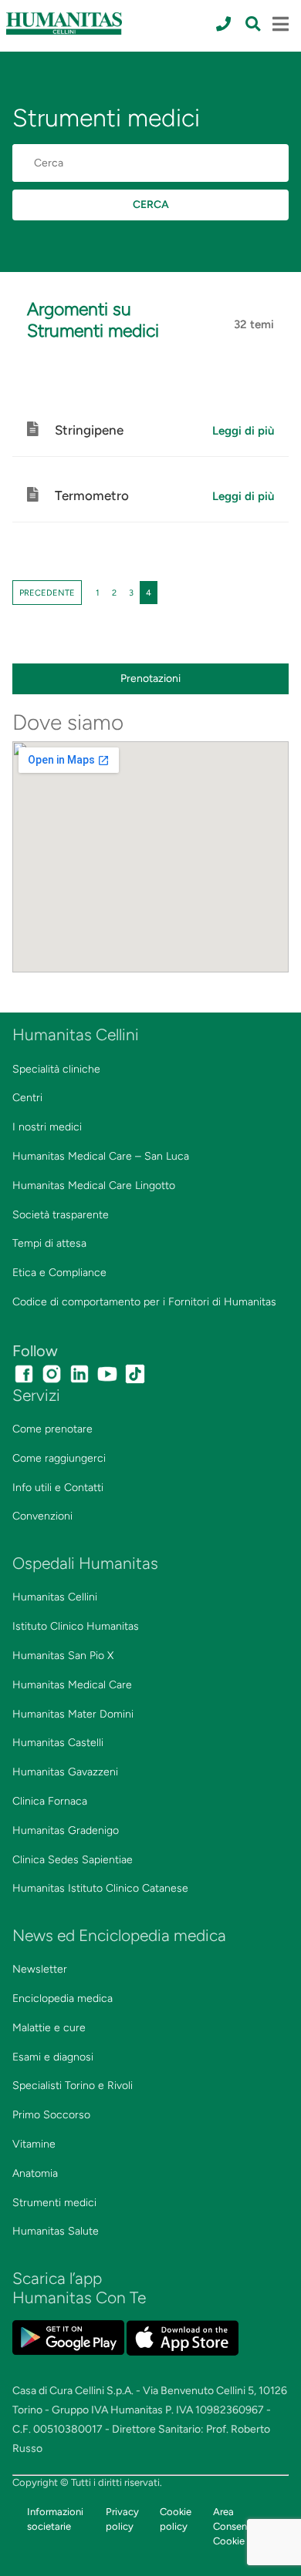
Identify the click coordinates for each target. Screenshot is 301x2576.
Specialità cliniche (56, 1069)
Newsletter (40, 1969)
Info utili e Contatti (58, 1488)
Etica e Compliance (59, 1273)
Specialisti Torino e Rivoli (73, 2086)
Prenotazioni (150, 678)
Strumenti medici (54, 2203)
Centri (27, 1098)
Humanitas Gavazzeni (65, 1772)
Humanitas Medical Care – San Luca (101, 1156)
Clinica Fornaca (50, 1801)
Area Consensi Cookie (233, 2526)
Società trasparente (61, 1215)
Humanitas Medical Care (72, 1685)
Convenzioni (42, 1516)
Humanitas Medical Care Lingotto (94, 1186)
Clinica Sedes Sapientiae (73, 1860)
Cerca (151, 205)
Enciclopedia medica (63, 1998)
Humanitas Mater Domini (73, 1714)
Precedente (47, 593)
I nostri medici (47, 1127)
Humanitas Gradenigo (66, 1830)
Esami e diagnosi (53, 2057)
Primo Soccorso (51, 2115)
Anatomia (35, 2173)
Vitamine (34, 2144)
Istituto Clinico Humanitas (76, 1626)
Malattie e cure (49, 2028)
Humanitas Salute (56, 2231)
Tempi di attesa (49, 1243)
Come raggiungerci (59, 1458)
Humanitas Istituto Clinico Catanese (100, 1888)
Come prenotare (52, 1429)
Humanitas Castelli (58, 1743)
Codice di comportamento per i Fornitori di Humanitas (144, 1302)
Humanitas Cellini (55, 1597)
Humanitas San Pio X (63, 1656)
